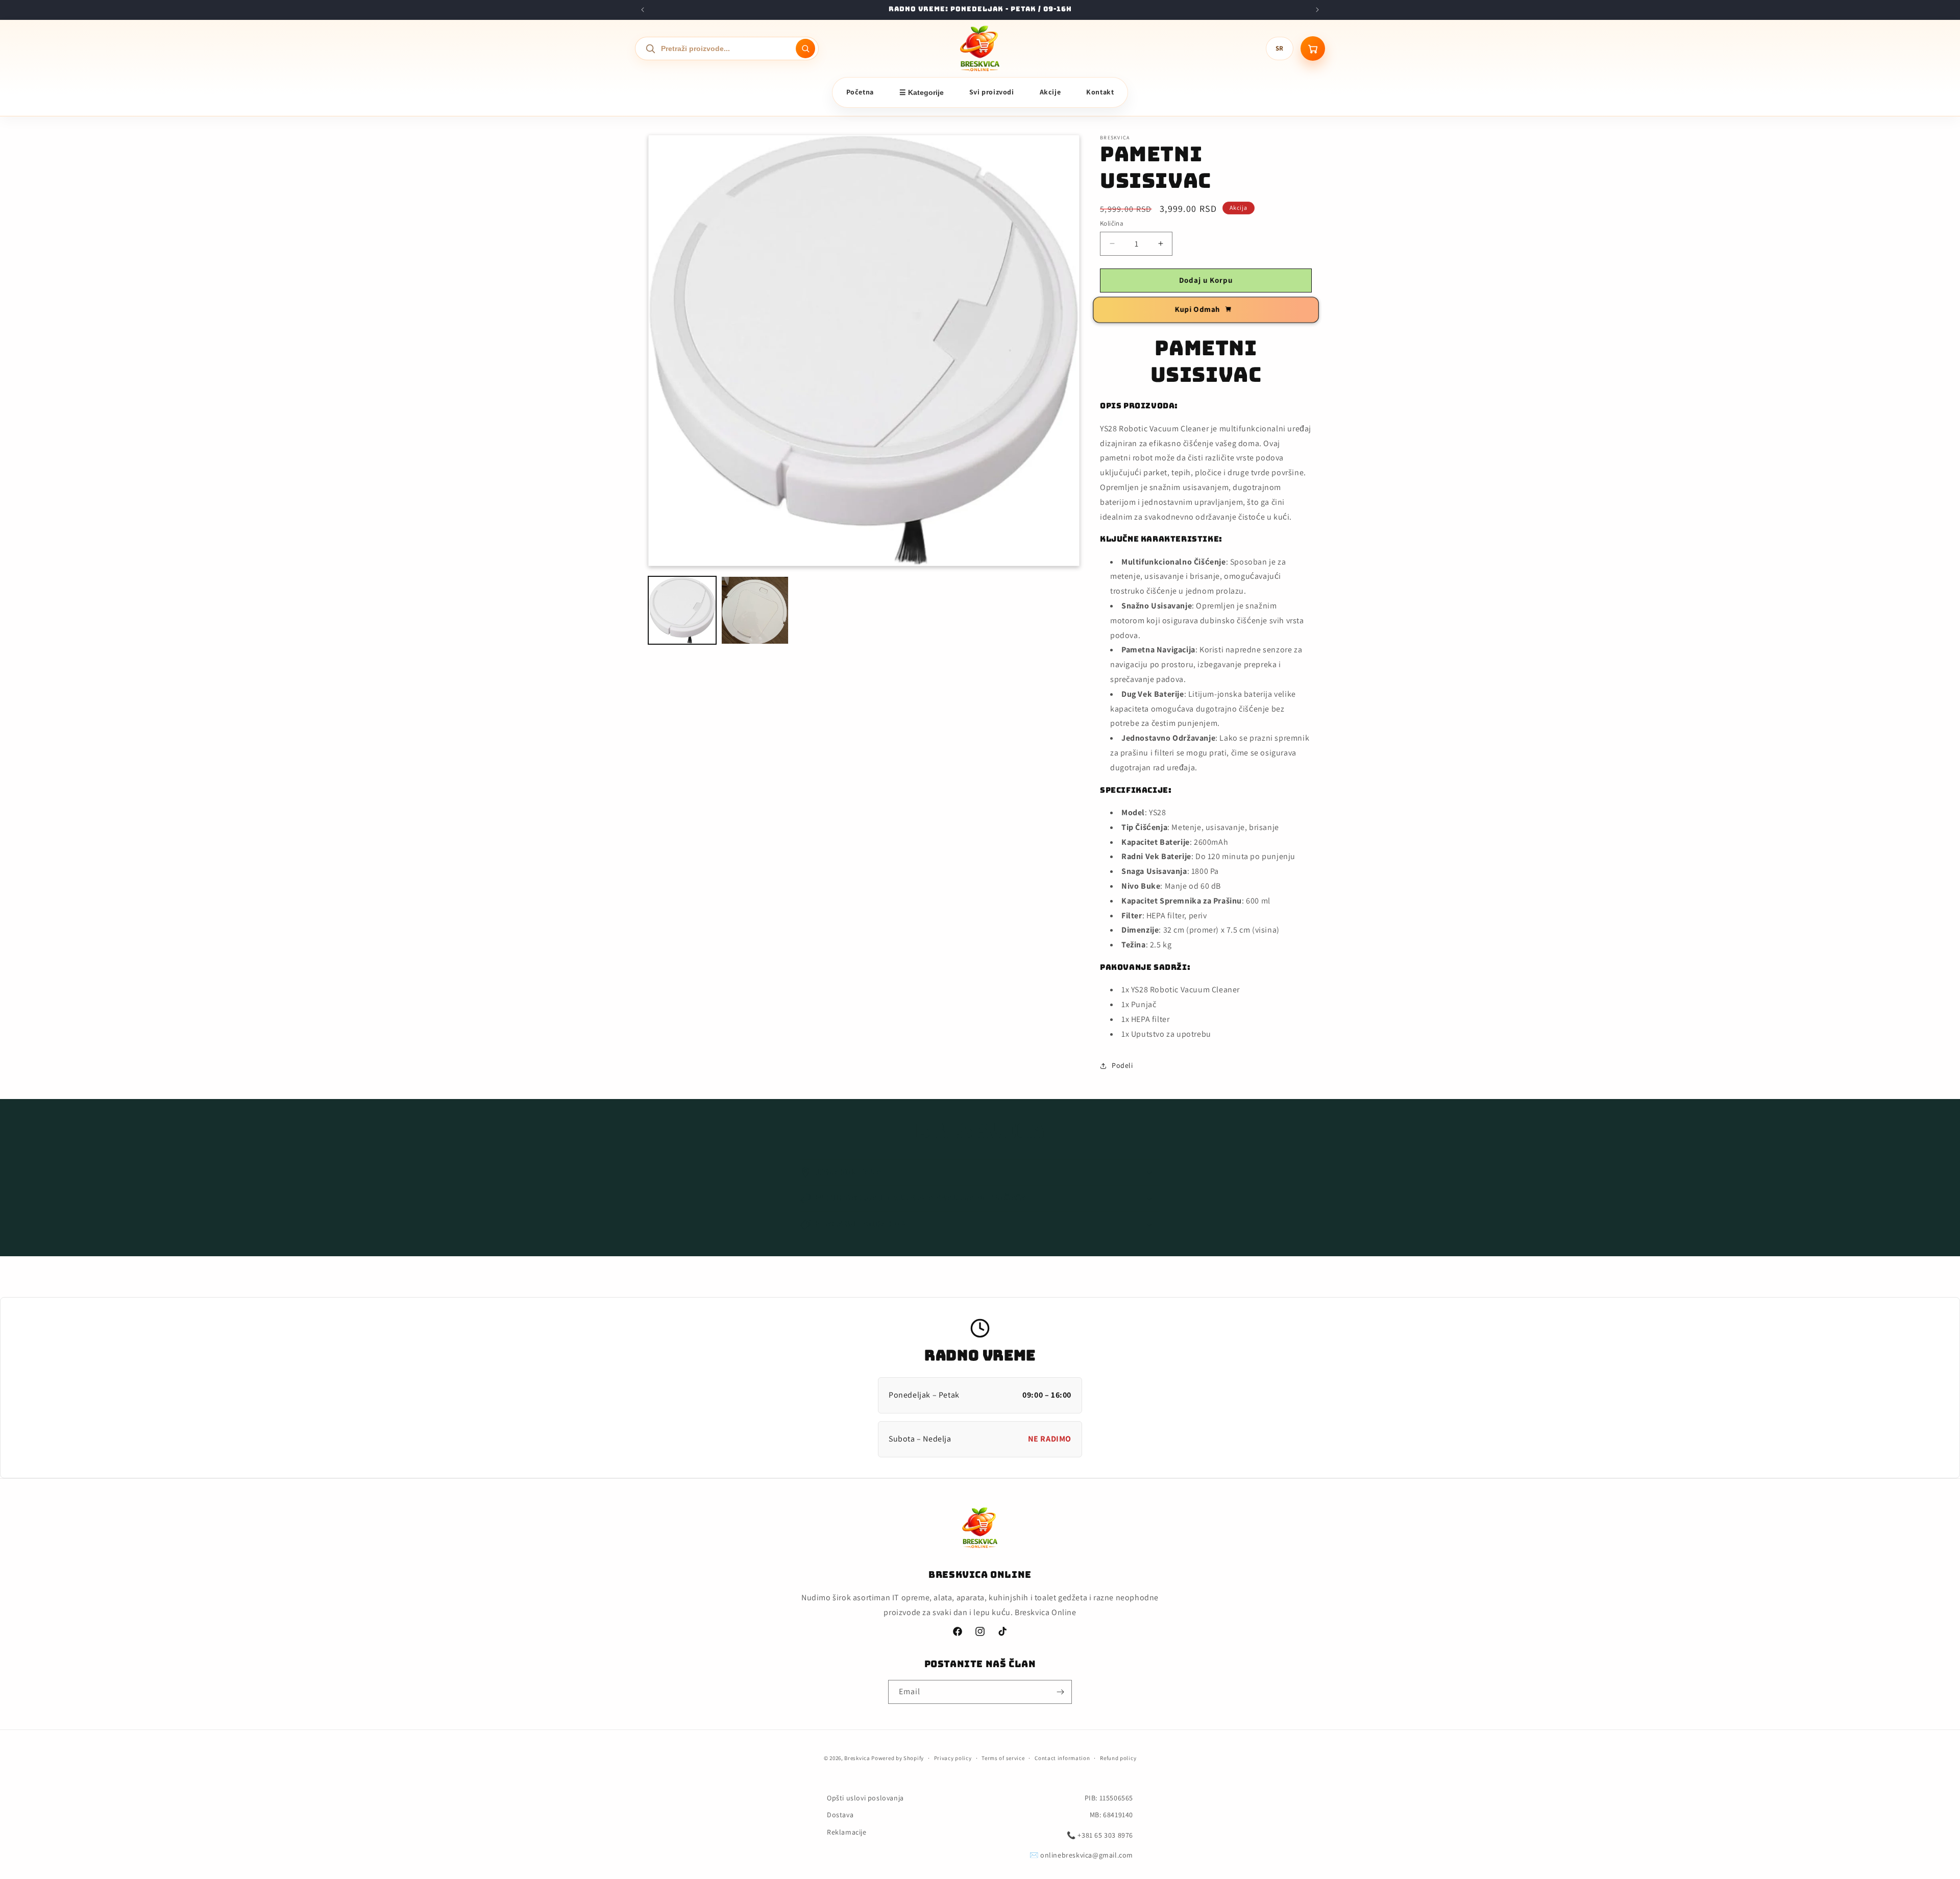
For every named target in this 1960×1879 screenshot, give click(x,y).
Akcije (1050, 92)
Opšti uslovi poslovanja (865, 1798)
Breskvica (857, 1758)
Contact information (1062, 1758)
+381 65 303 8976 (1105, 1835)
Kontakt (1100, 92)
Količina (1112, 223)
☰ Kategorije (922, 92)
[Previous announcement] (643, 10)
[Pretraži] (805, 48)
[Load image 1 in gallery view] (682, 610)
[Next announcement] (1317, 10)
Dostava (840, 1815)
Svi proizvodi (992, 92)
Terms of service (1003, 1758)
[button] (980, 1173)
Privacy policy (953, 1758)
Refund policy (1118, 1758)
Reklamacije (847, 1832)
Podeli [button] (1122, 1065)
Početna (860, 92)
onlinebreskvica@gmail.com (1087, 1855)
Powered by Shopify (898, 1758)
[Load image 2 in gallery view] (755, 610)
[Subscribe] (1060, 1692)
